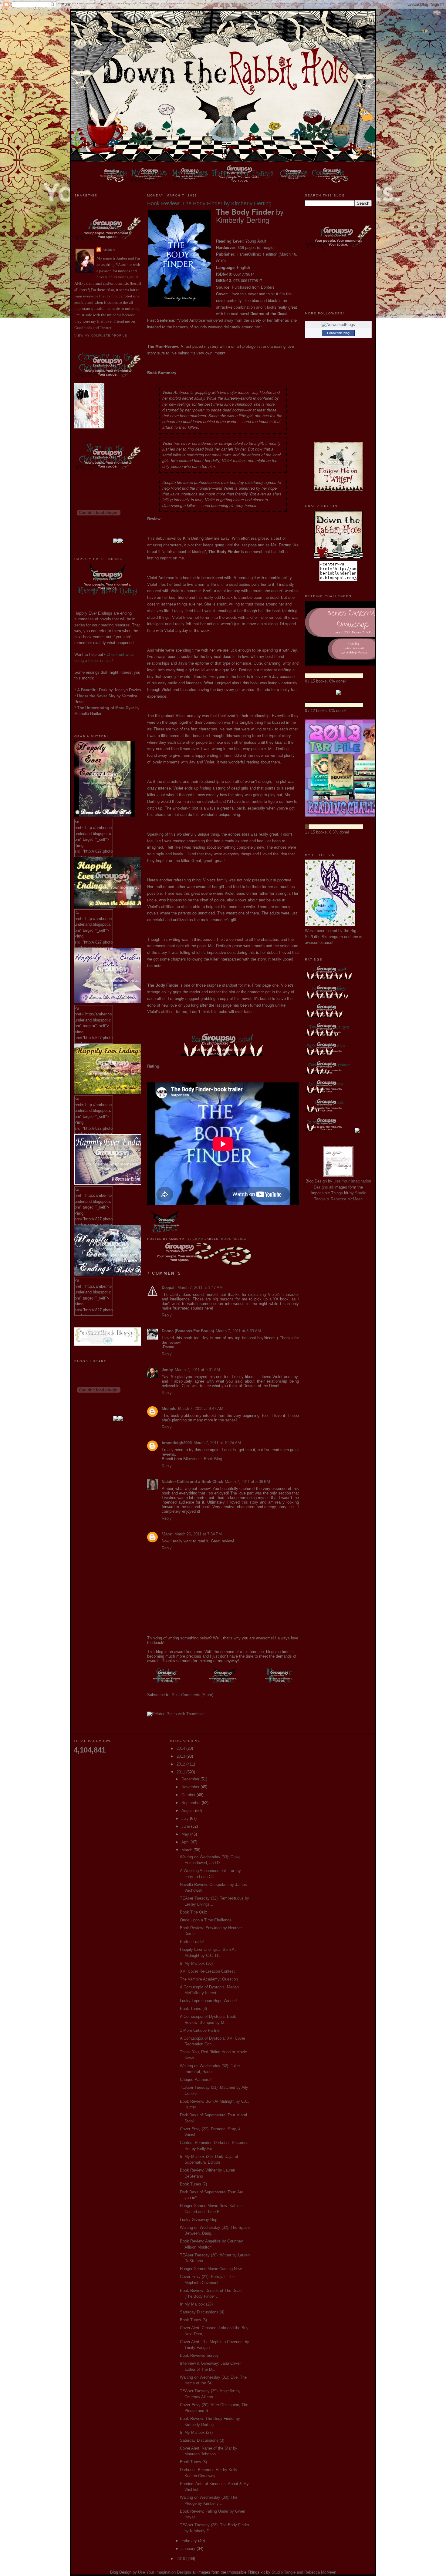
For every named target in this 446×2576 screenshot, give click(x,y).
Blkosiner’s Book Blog (203, 1459)
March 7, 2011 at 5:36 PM (247, 1482)
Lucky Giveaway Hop (199, 2220)
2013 (181, 1756)
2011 (181, 1772)
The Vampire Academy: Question (209, 1979)
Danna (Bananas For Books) (188, 1331)
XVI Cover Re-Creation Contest (207, 1971)
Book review (234, 1239)
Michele (169, 1409)
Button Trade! (192, 1942)
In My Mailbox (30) (196, 1963)
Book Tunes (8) (193, 2009)
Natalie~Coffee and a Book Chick (192, 1482)
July (186, 1818)
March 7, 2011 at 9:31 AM (197, 1370)
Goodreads (83, 328)
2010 (181, 2559)
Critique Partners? (196, 2080)
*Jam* (167, 1534)
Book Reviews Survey (199, 2355)
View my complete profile (101, 335)
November (191, 1787)
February (190, 2541)
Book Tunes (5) (193, 2462)
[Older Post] (167, 1684)
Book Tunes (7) (193, 2184)
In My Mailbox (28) (196, 2304)
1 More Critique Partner (200, 2030)
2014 (181, 1748)
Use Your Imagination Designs (165, 2572)
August (188, 1811)
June (186, 1826)
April (186, 1842)
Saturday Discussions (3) (202, 2440)
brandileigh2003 (177, 1443)
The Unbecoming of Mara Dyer (106, 708)
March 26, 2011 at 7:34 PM (198, 1534)
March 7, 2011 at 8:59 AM (238, 1331)
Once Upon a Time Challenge (206, 1920)
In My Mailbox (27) (196, 2432)
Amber (109, 250)
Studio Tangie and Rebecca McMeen (304, 2572)
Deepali (169, 1288)
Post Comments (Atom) (193, 1695)
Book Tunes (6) (193, 2320)
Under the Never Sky (96, 696)
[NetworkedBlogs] (338, 325)
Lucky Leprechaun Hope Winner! (208, 2001)
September (192, 1803)
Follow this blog (338, 333)
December (191, 1779)
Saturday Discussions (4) (202, 2312)
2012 (181, 1764)
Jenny (167, 1370)
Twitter (106, 328)
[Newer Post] (279, 1684)
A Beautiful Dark (92, 690)
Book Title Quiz (194, 1912)
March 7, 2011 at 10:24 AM (217, 1443)
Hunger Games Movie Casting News (212, 2269)
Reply (167, 1315)
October (189, 1795)
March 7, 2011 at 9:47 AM (201, 1409)
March (188, 1850)
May (186, 1834)
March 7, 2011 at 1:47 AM (200, 1288)
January (189, 2549)
